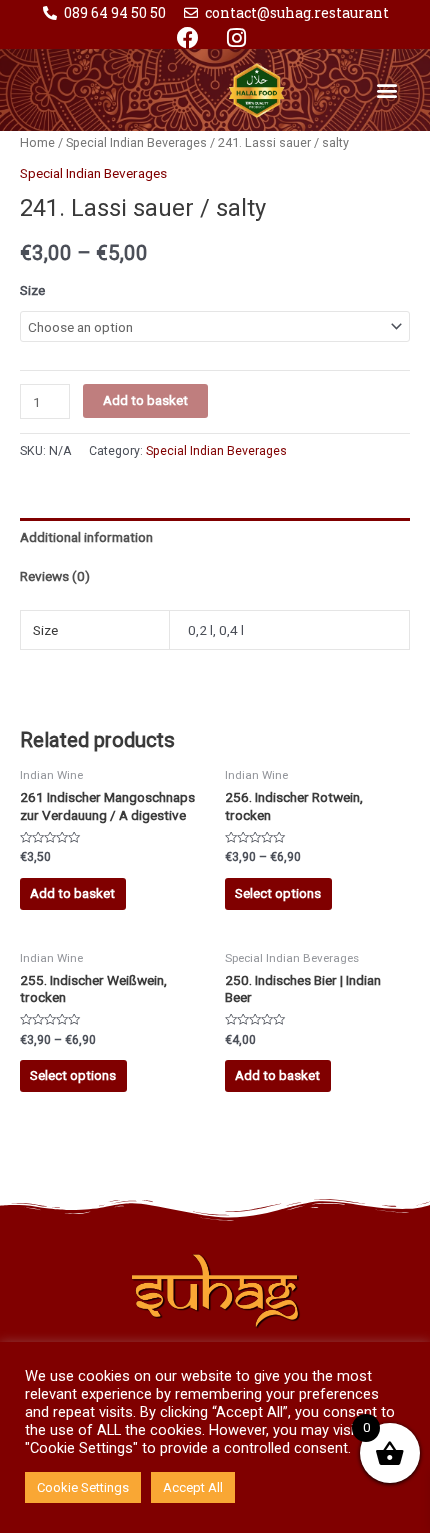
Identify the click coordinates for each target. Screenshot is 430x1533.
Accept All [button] (193, 1487)
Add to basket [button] (72, 893)
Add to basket (145, 400)
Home (37, 142)
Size (32, 290)
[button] (387, 89)
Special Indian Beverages (136, 142)
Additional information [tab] (86, 537)
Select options (278, 893)
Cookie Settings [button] (83, 1487)
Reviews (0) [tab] (55, 576)
